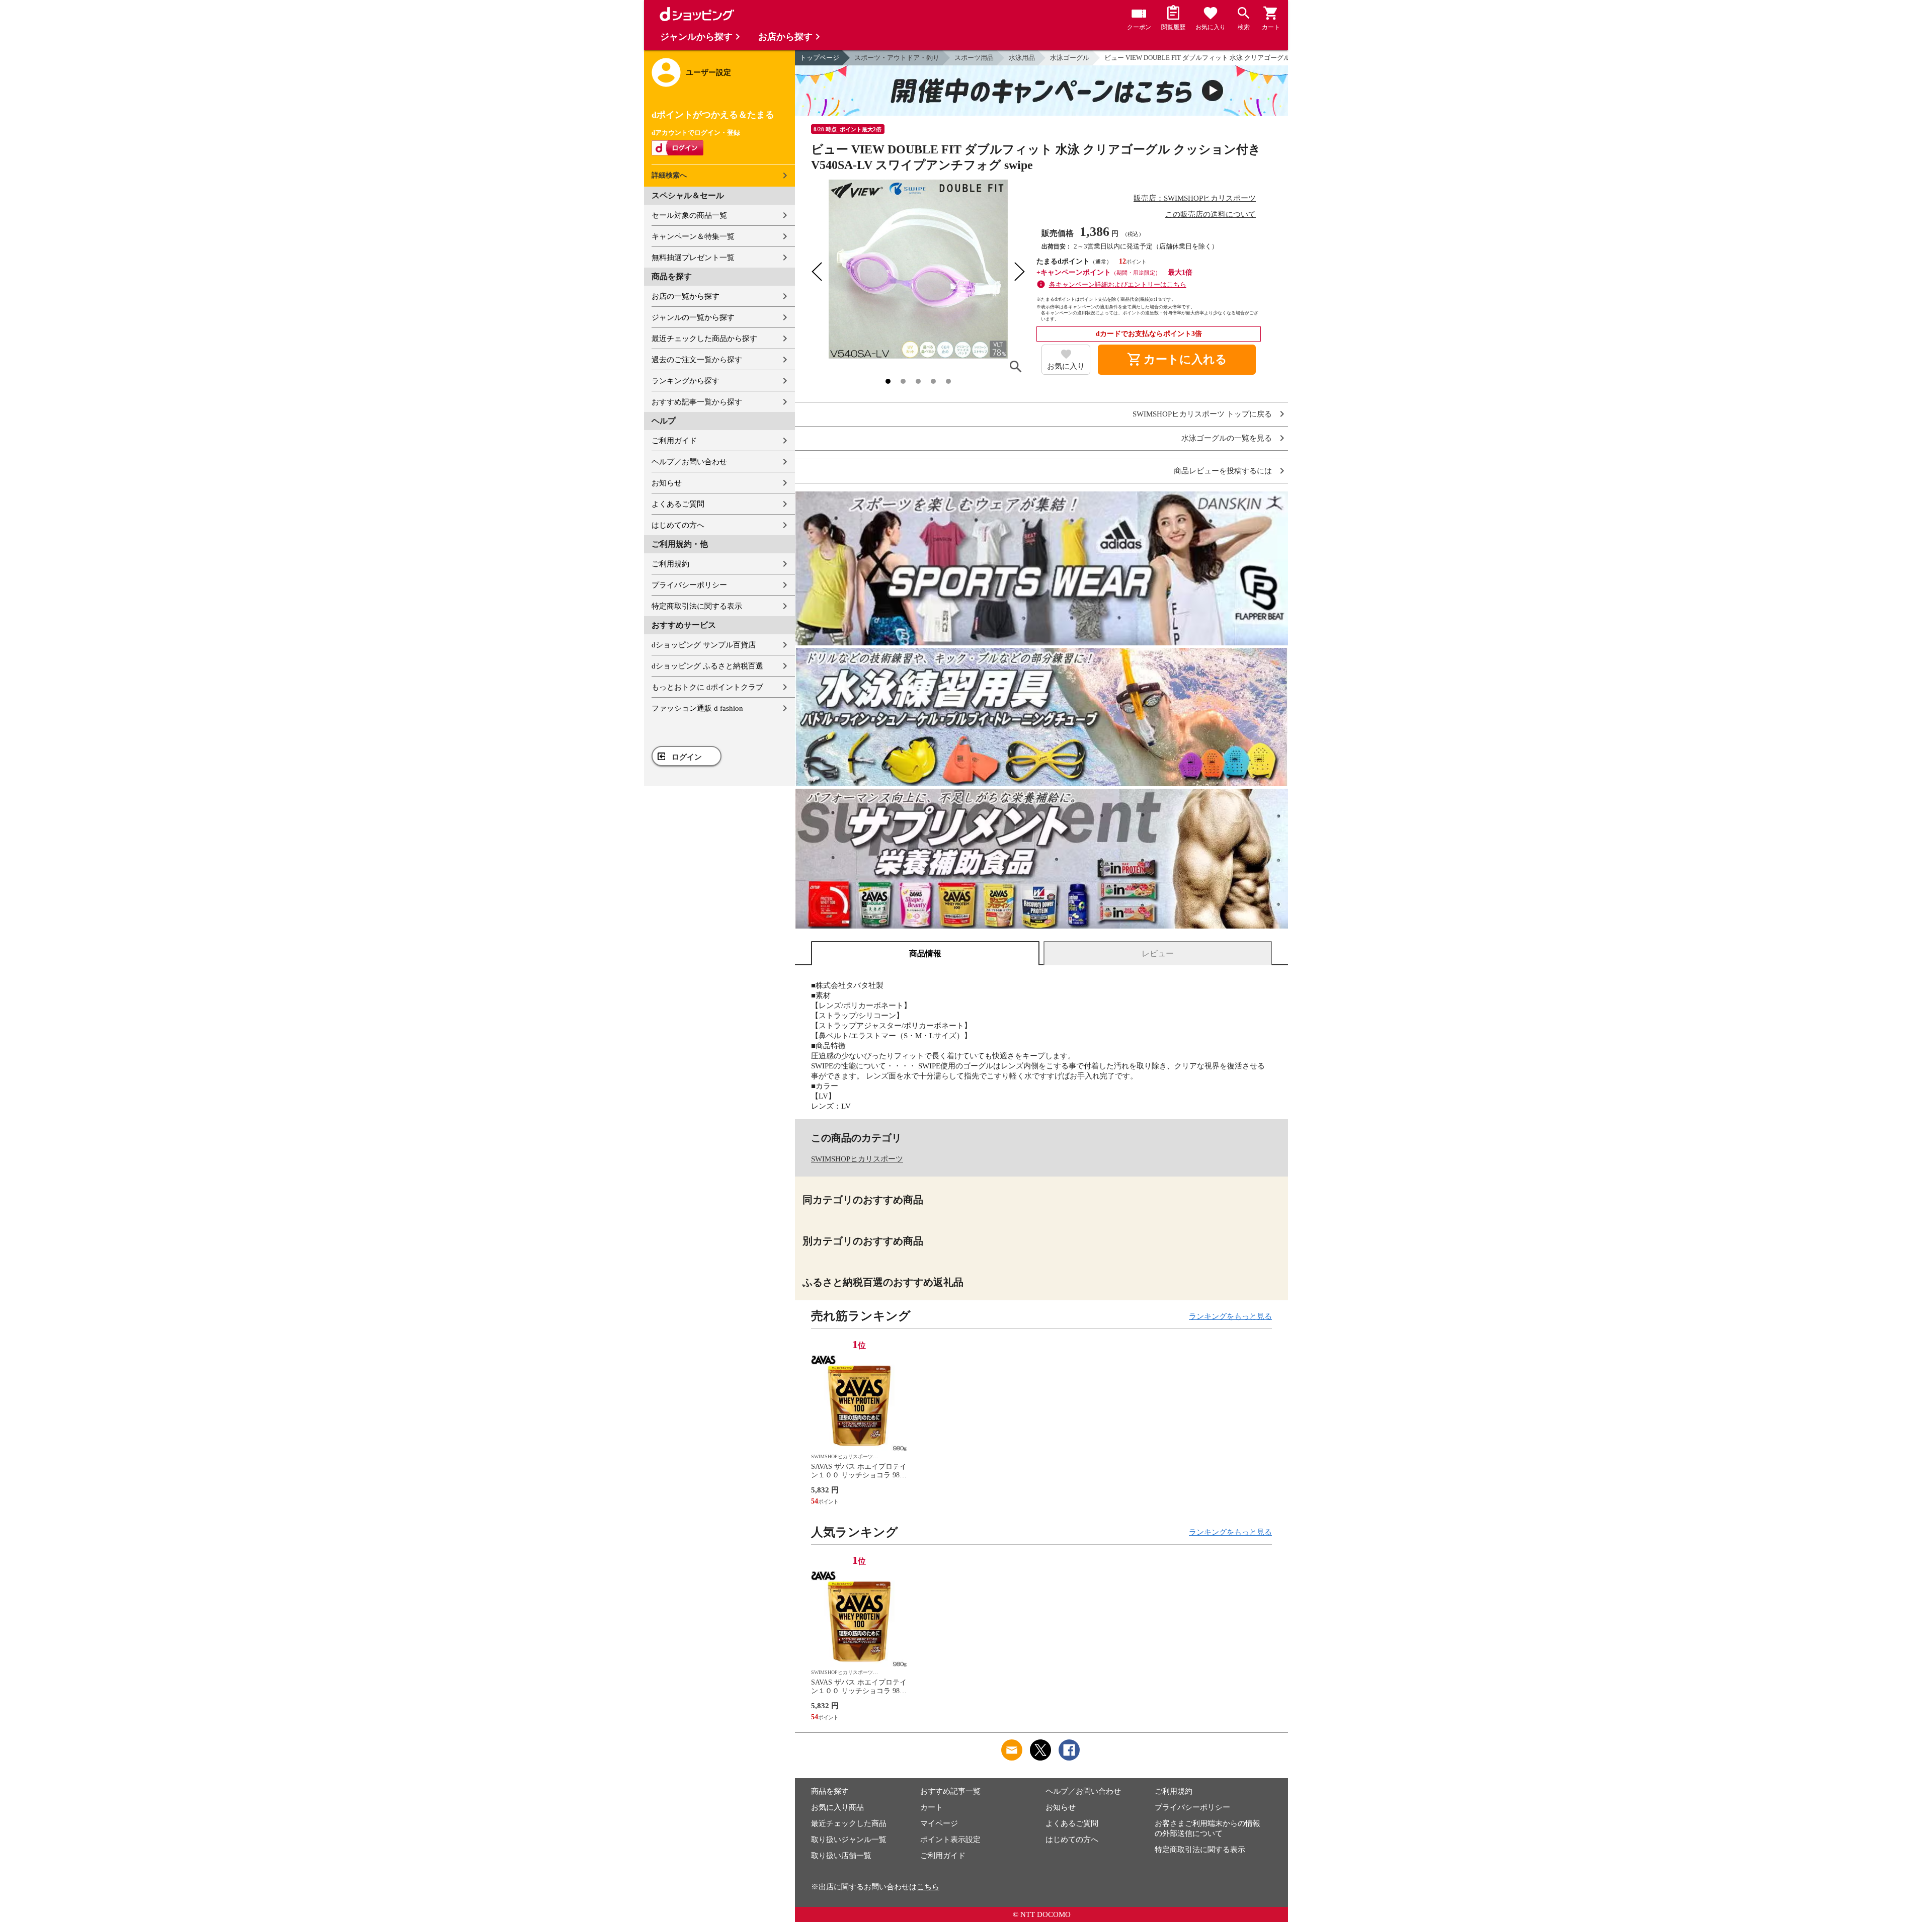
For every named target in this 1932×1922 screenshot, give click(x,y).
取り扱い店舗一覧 (841, 1856)
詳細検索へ (669, 175)
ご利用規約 (670, 564)
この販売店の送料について (1211, 214)
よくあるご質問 (678, 504)
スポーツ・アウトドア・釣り (897, 58)
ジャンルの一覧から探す (693, 317)
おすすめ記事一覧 (950, 1791)
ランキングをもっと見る (1230, 1316)
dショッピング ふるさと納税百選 (707, 666)
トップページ (820, 58)
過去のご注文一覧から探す (697, 360)
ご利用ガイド (674, 441)
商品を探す (830, 1791)
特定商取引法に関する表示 (697, 606)
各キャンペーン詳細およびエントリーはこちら (1118, 284)
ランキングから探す (686, 381)
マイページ (939, 1823)
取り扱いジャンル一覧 (849, 1840)
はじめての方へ (678, 525)
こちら (928, 1887)
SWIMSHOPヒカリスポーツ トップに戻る (1202, 414)
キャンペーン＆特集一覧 (693, 236)
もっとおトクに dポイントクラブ (707, 687)
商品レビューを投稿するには (1223, 471)
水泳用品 (1022, 58)
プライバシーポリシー (689, 585)
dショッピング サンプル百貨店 (704, 645)
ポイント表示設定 (950, 1840)
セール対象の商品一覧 (689, 215)
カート (932, 1807)
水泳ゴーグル (1070, 58)
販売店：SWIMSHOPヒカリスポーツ (1195, 198)
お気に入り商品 (837, 1807)
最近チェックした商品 (849, 1823)
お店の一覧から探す (686, 296)
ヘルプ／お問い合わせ (689, 462)
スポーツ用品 (974, 58)
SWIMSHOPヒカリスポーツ (857, 1159)
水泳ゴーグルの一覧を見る (1227, 438)
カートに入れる (1177, 360)
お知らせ (667, 483)
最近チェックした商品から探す (704, 339)
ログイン (687, 757)
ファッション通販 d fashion (697, 708)
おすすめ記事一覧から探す (697, 402)
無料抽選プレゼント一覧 (693, 258)
